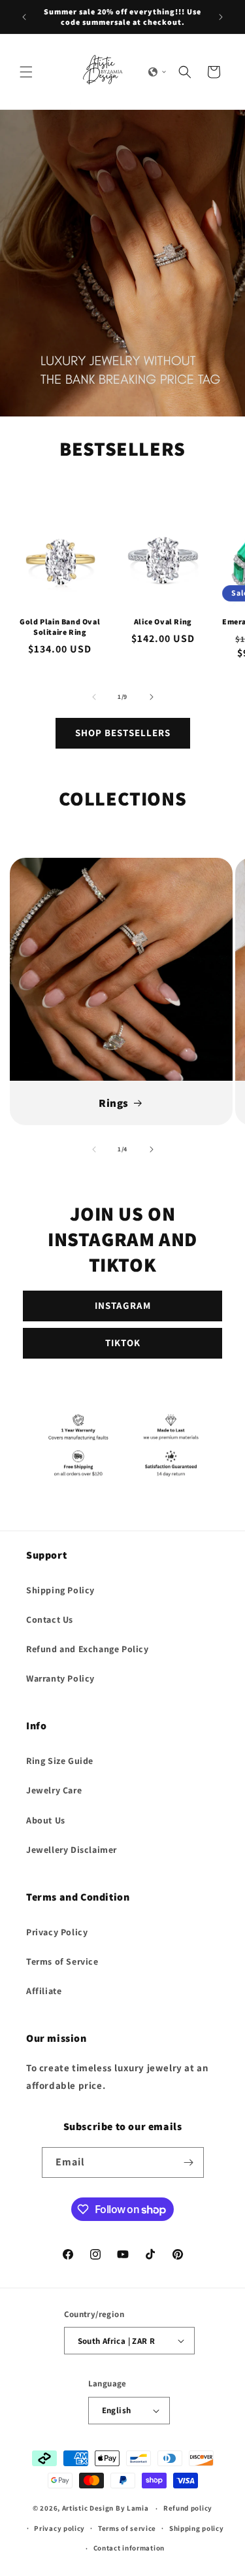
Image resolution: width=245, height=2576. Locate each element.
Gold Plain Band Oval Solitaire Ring (60, 627)
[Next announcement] (221, 17)
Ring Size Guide (60, 1761)
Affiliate (44, 1991)
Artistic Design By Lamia (106, 2508)
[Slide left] (94, 697)
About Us (46, 1820)
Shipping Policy (60, 1590)
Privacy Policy (57, 1932)
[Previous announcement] (24, 17)
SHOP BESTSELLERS (123, 733)
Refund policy (188, 2508)
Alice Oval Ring (163, 621)
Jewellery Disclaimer (72, 1850)
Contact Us (50, 1619)
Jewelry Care (54, 1790)
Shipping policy (197, 2528)
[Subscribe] (189, 2162)
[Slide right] (152, 697)
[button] (26, 72)
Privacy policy (59, 2528)
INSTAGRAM (123, 1305)
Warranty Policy (60, 1678)
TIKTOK (123, 1343)
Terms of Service (62, 1961)
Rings (114, 1103)
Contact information (129, 2548)
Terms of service (127, 2528)
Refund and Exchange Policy (88, 1649)
